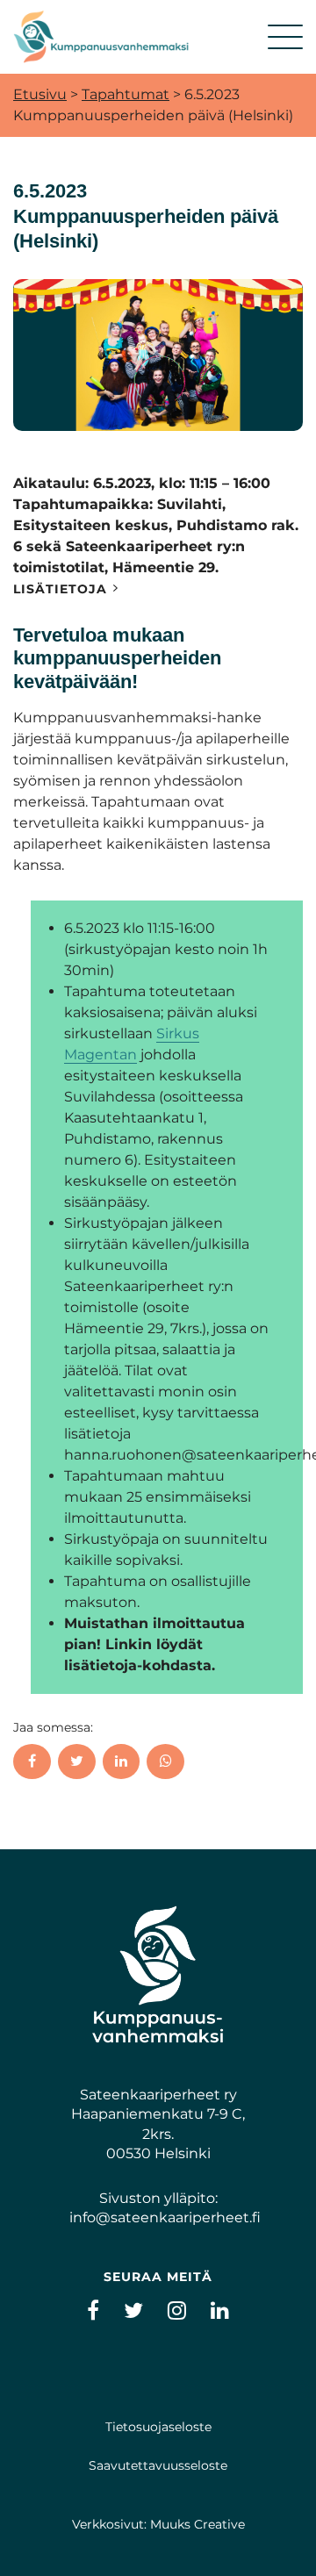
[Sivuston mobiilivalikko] (285, 37)
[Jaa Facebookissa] (32, 1762)
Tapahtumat (126, 94)
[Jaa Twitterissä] (77, 1762)
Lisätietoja (60, 589)
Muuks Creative (197, 2524)
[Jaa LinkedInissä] (122, 1762)
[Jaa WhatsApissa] (165, 1762)
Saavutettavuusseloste (158, 2465)
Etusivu (40, 94)
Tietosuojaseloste (158, 2427)
